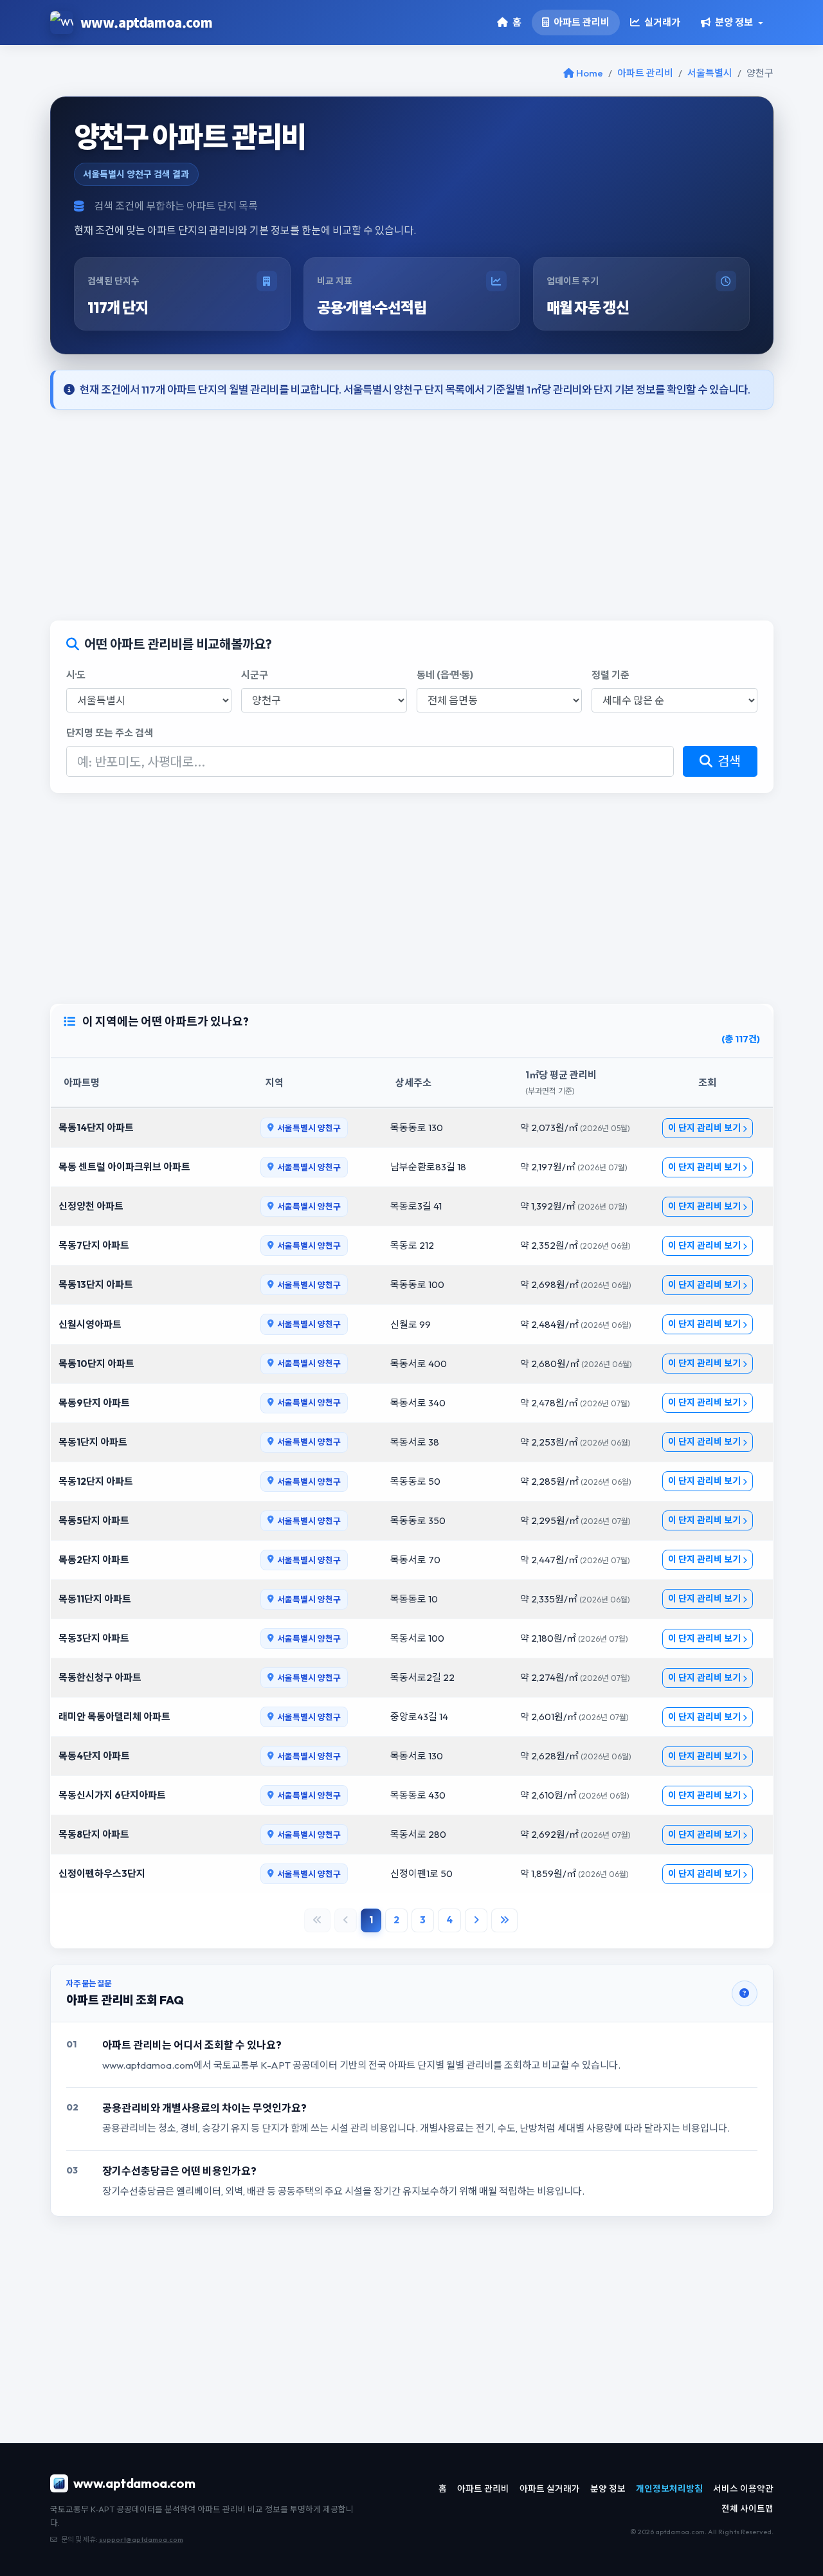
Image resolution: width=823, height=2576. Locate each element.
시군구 (255, 675)
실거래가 (661, 22)
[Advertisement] (412, 515)
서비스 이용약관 (743, 2489)
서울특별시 (710, 73)
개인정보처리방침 (669, 2489)
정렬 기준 (610, 675)
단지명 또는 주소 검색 (110, 733)
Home (589, 73)
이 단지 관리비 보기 (705, 1128)
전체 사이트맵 (747, 2508)
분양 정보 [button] (733, 22)
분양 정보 (608, 2489)
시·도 (76, 675)
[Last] (504, 1920)
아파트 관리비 (581, 22)
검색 (728, 761)
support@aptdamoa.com (141, 2539)
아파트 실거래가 (550, 2489)
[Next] (476, 1920)
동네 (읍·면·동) (445, 675)
